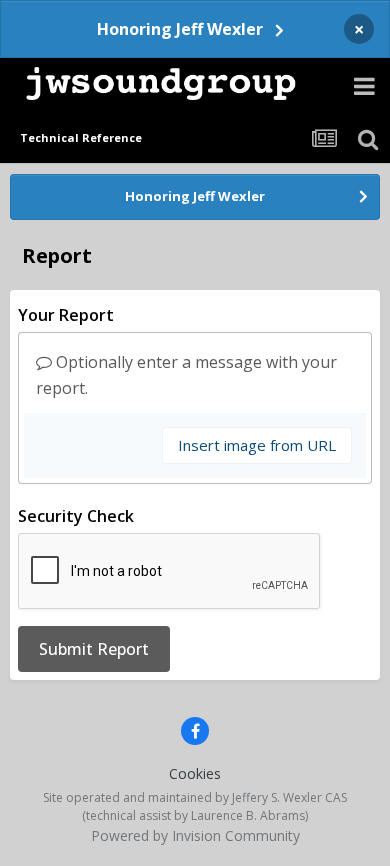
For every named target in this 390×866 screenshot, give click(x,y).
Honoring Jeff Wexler (180, 29)
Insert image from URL (257, 445)
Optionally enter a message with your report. (186, 375)
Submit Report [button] (94, 649)
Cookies (195, 773)
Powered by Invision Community (195, 835)
